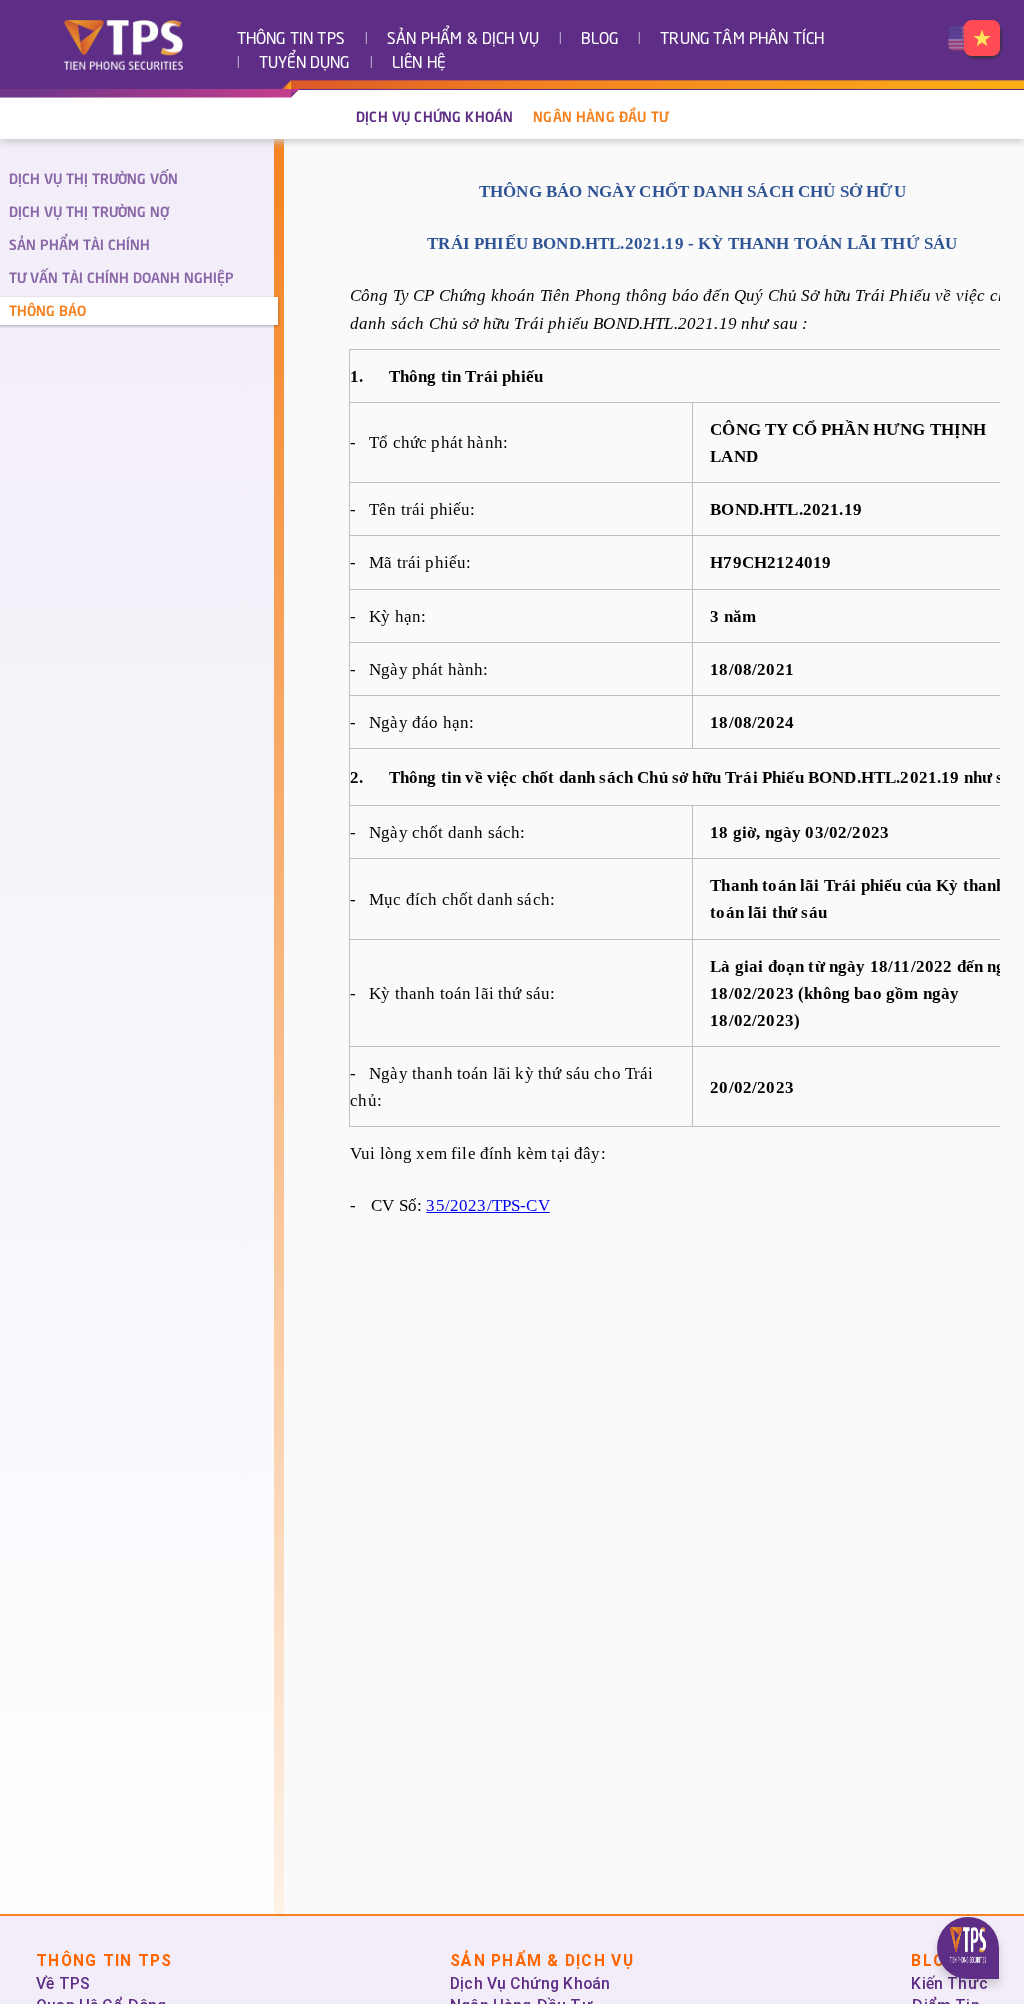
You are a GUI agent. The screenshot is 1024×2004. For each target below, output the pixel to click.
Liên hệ (418, 63)
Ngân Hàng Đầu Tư (600, 118)
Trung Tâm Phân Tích (742, 39)
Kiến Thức (949, 1983)
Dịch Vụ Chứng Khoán (434, 118)
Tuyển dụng (304, 63)
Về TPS (63, 1983)
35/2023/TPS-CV (487, 1205)
